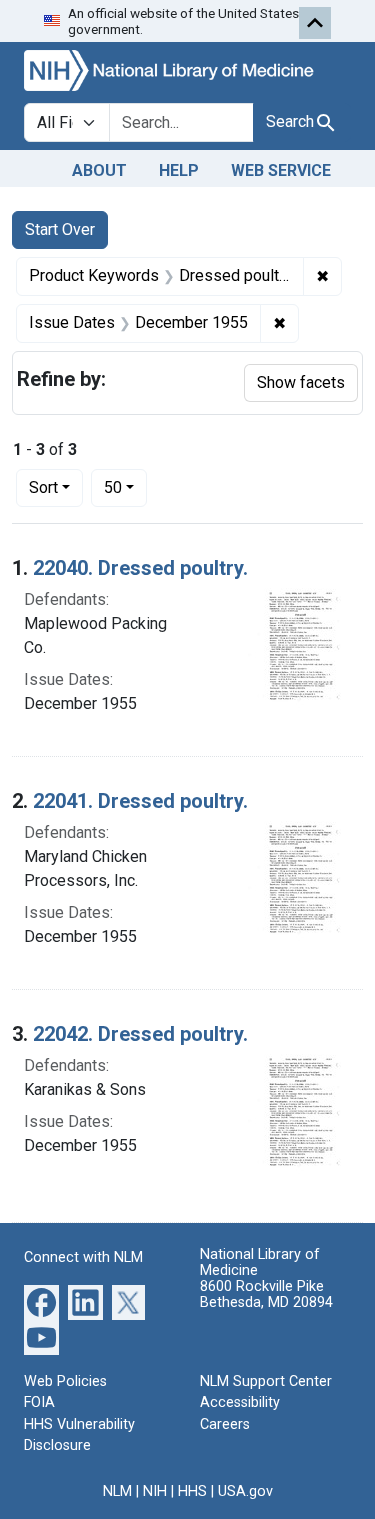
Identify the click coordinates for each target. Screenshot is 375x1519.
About (99, 170)
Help (179, 170)
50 (125, 487)
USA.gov (245, 1491)
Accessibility (240, 1402)
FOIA (39, 1402)
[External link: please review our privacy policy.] (41, 1300)
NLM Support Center (266, 1381)
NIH (155, 1491)
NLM (117, 1491)
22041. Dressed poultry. (140, 801)
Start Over (60, 229)
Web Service (281, 170)
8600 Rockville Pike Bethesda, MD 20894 (266, 1294)
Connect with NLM (83, 1257)
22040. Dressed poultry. (140, 568)
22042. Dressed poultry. (140, 1034)
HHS (192, 1491)
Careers (225, 1424)
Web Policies (65, 1381)
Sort (43, 487)
